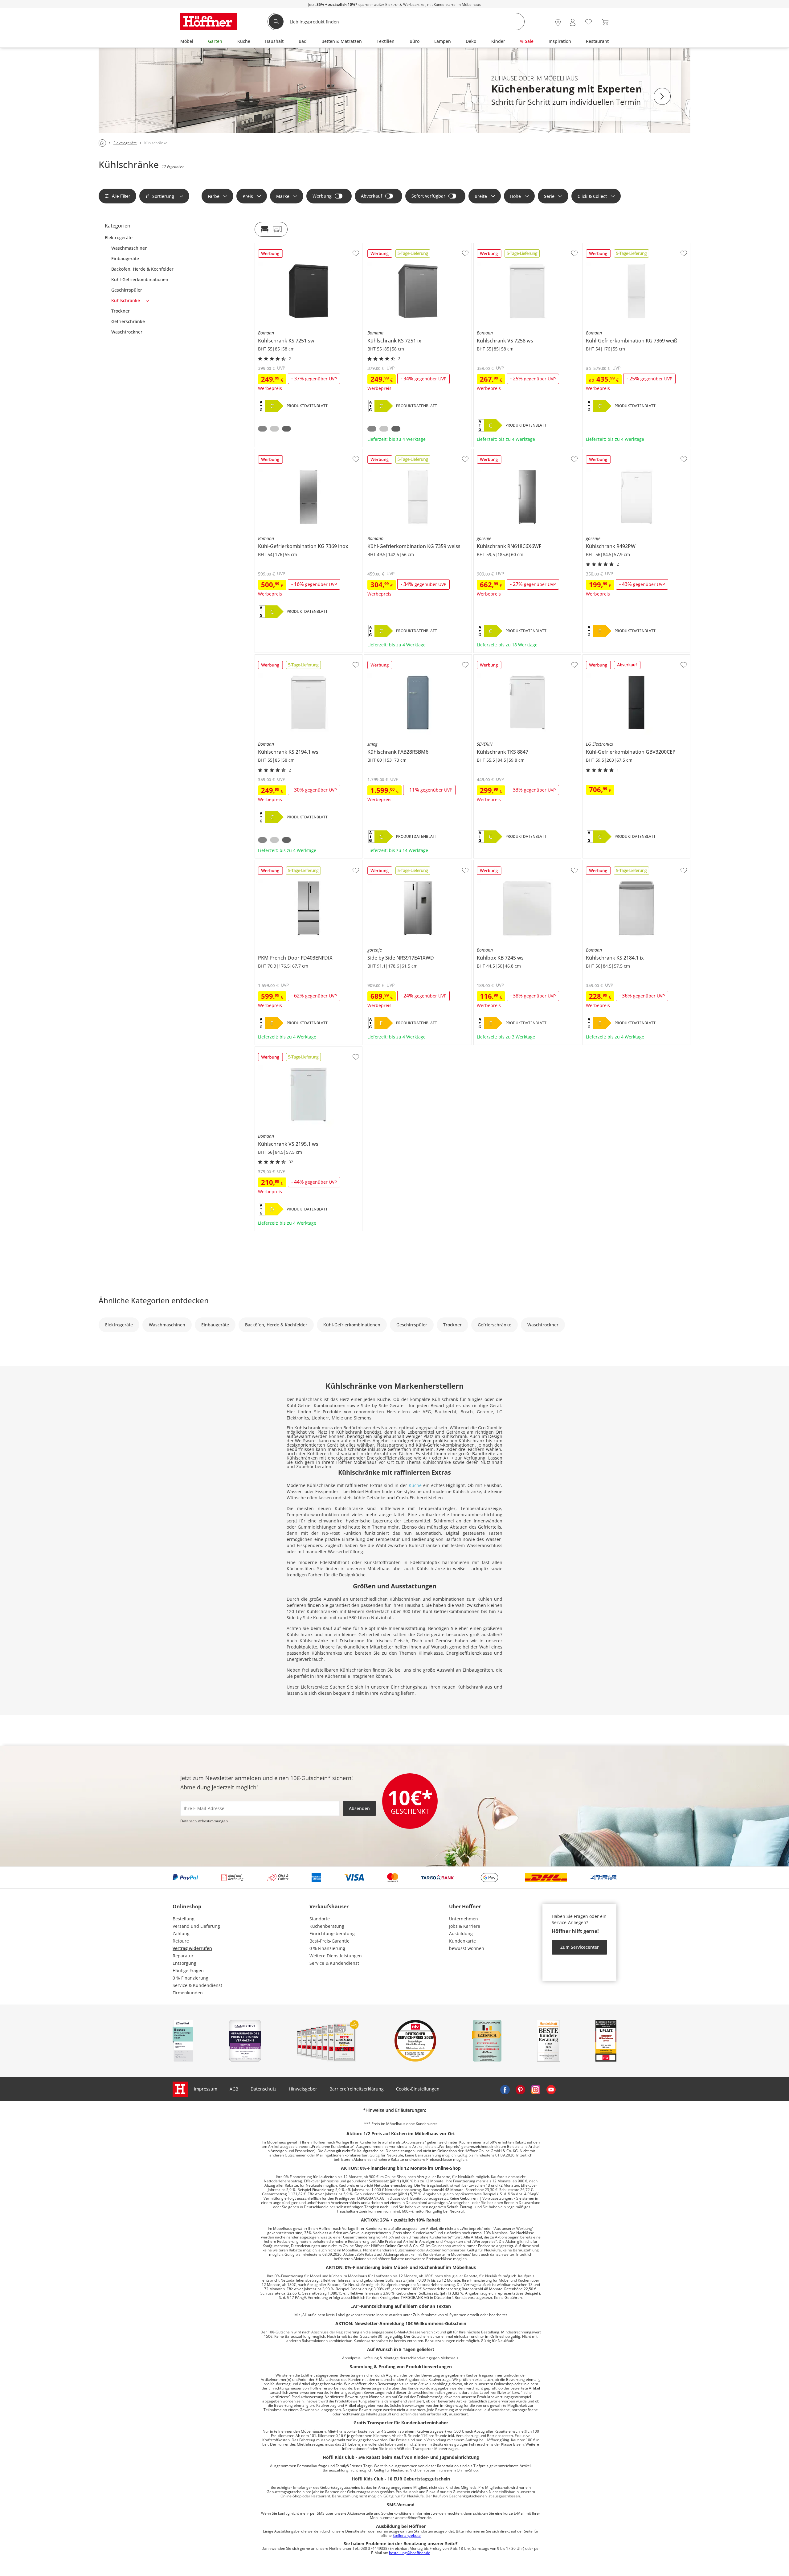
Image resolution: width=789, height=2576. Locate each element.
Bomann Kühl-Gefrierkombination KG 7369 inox (304, 452)
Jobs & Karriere (465, 1926)
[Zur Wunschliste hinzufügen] (356, 253)
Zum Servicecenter (580, 1947)
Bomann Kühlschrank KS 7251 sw (289, 246)
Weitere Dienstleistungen (336, 1956)
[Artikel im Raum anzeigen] (271, 229)
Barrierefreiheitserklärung (357, 2089)
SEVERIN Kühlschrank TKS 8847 (506, 657)
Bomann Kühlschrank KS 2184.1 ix (618, 863)
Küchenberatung (327, 1926)
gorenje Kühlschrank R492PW (613, 452)
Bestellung (184, 1919)
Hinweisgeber (303, 2089)
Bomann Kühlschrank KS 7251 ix (398, 246)
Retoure (181, 1941)
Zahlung (181, 1933)
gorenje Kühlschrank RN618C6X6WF (511, 452)
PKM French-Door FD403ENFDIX (287, 863)
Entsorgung (184, 1963)
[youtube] (551, 2089)
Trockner (121, 311)
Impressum (206, 2089)
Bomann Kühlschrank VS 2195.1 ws (291, 1049)
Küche (415, 1485)
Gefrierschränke (128, 321)
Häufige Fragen (188, 1970)
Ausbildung (461, 1933)
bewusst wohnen (467, 1948)
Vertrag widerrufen (192, 1948)
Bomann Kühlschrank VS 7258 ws (508, 246)
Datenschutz (264, 2089)
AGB (234, 2089)
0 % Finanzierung (190, 1978)
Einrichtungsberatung (332, 1933)
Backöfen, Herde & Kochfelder (142, 269)
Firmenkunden (188, 1993)
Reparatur (183, 1956)
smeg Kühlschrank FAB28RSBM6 (398, 657)
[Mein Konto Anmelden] (573, 22)
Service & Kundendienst (197, 1985)
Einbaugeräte (125, 259)
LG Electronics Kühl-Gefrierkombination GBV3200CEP (636, 659)
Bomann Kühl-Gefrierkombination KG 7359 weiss (415, 452)
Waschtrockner (127, 332)
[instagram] (536, 2089)
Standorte (320, 1919)
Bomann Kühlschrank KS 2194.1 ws (291, 657)
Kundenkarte (462, 1941)
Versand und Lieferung (196, 1926)
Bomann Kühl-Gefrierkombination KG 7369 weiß (632, 246)
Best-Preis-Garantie (329, 1941)
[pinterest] (520, 2089)
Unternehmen (464, 1919)
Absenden (359, 1808)
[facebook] (505, 2089)
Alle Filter (121, 196)
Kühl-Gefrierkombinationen (140, 280)
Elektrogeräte (119, 238)
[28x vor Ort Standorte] (558, 22)
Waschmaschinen (129, 248)
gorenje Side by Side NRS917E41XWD (403, 863)
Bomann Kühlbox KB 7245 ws (504, 863)
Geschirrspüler (127, 290)
